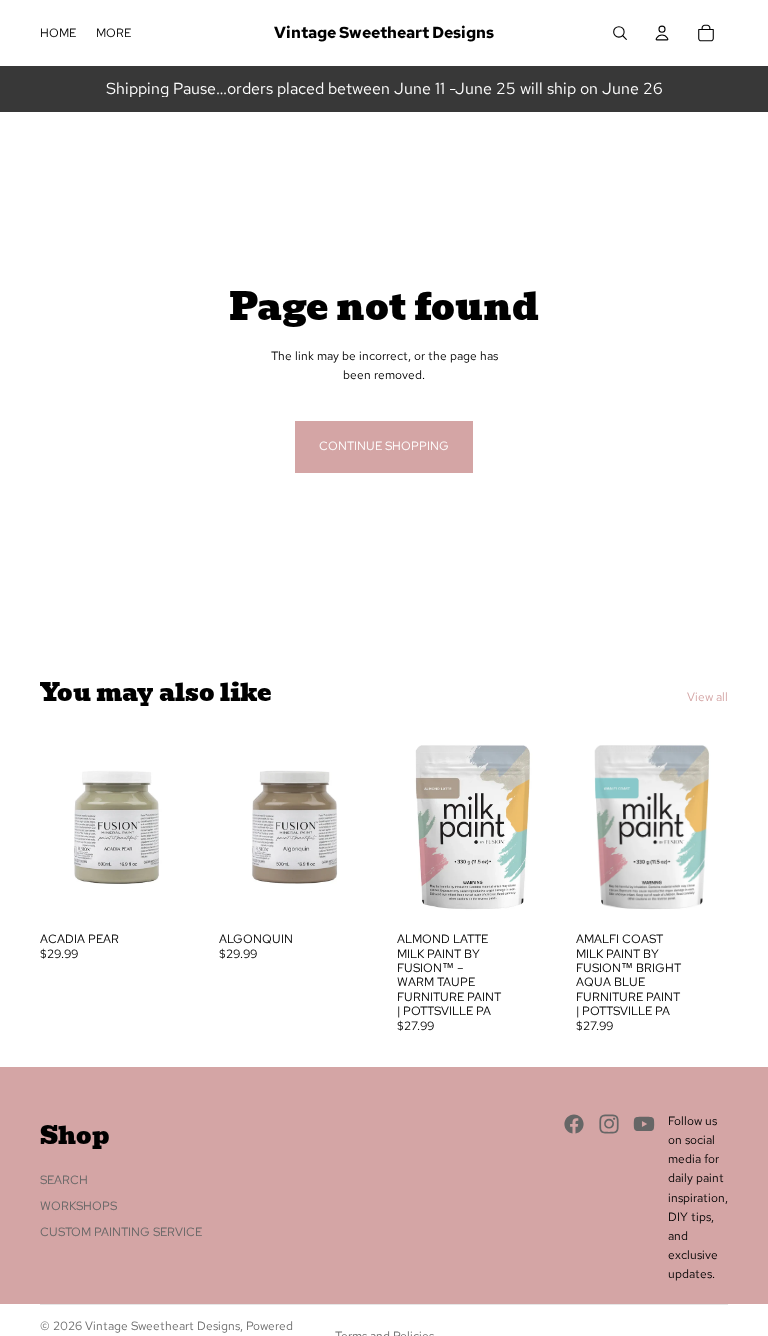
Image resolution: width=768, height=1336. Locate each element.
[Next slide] (171, 827)
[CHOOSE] (162, 891)
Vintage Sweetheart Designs (162, 1326)
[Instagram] (609, 1123)
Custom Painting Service (121, 1232)
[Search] (620, 33)
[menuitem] (113, 33)
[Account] (662, 33)
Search (64, 1179)
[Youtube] (644, 1123)
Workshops (78, 1205)
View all (707, 697)
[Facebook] (574, 1123)
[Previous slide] (62, 827)
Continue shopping (384, 446)
